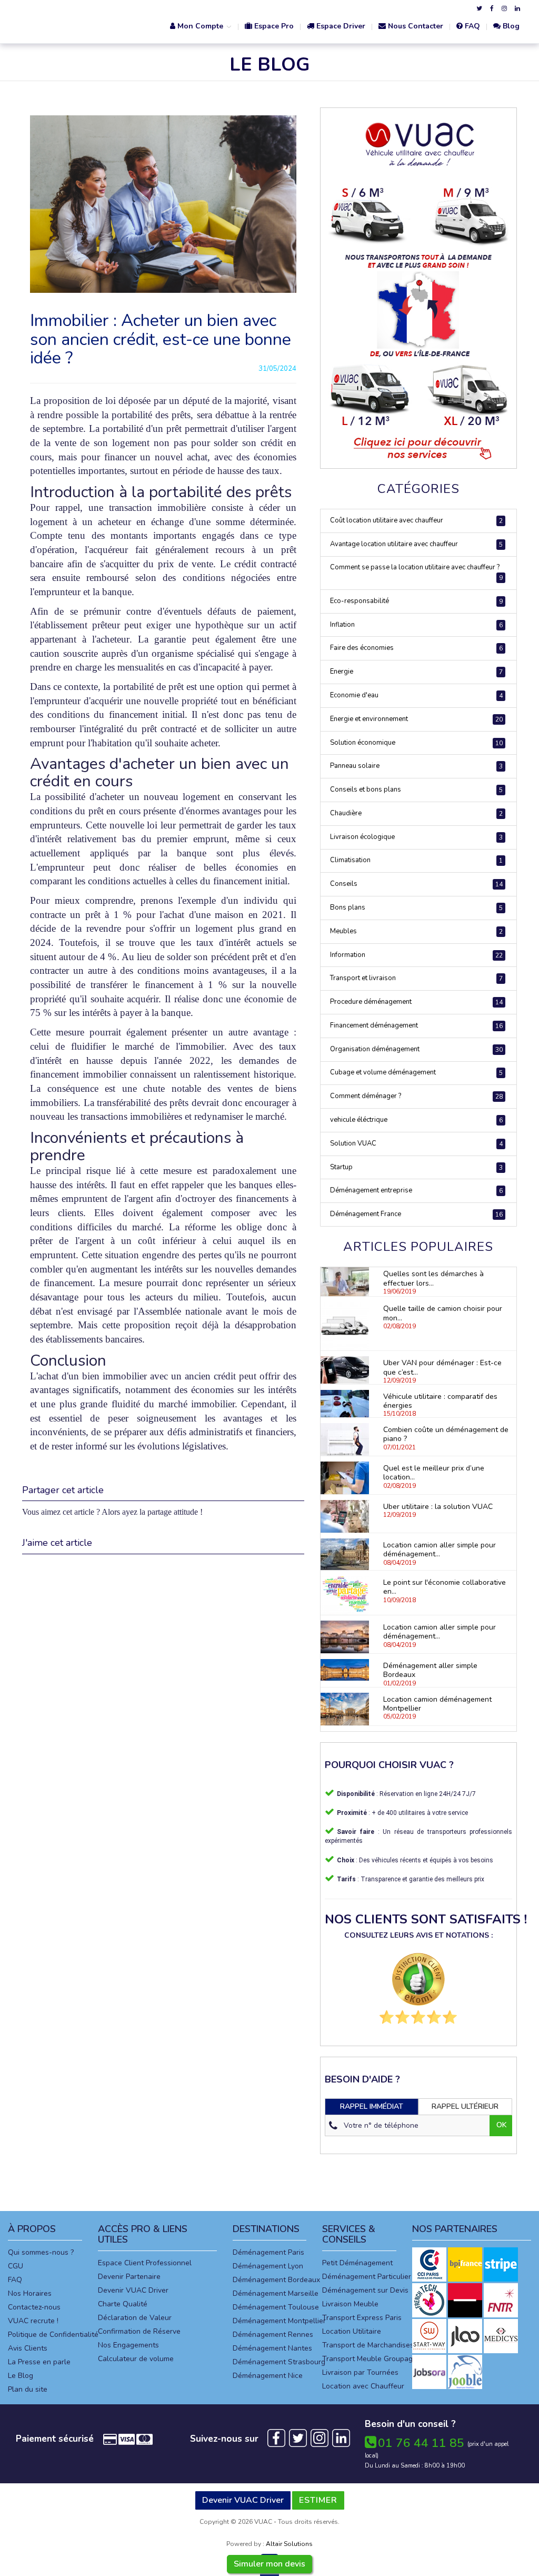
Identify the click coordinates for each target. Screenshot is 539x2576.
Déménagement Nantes (272, 2348)
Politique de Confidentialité (53, 2335)
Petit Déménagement (357, 2263)
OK (502, 2125)
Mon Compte (200, 26)
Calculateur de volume (136, 2359)
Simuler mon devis (269, 2564)
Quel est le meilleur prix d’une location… (434, 1473)
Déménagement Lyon (268, 2266)
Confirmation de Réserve (139, 2331)
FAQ (471, 26)
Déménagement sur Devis (365, 2290)
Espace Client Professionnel (145, 2263)
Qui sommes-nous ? (41, 2252)
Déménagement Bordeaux (276, 2280)
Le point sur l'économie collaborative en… (445, 1587)
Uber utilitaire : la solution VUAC (438, 1507)
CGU (16, 2266)
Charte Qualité (123, 2304)
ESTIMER (318, 2500)
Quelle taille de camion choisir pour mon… (443, 1313)
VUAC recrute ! (33, 2321)
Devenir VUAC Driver (133, 2290)
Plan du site (28, 2389)
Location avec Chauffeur (363, 2386)
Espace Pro (273, 26)
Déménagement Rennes (273, 2335)
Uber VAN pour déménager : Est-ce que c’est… (442, 1367)
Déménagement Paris (268, 2252)
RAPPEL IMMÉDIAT (372, 2106)
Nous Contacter (415, 26)
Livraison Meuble (350, 2304)
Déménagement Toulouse (276, 2307)
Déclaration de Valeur (135, 2318)
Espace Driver (340, 26)
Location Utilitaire (352, 2331)
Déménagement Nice (268, 2376)
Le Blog (21, 2376)
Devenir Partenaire (129, 2277)
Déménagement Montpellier (279, 2321)
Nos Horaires (30, 2293)
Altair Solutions (289, 2544)
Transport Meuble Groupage (370, 2359)
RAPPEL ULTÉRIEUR (465, 2106)
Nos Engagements (128, 2345)
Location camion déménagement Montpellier (437, 1704)
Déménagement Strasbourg (279, 2362)
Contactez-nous (34, 2307)
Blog (510, 26)
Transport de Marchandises (368, 2345)
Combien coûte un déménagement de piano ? (446, 1434)
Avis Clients (28, 2348)
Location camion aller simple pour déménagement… (440, 1549)
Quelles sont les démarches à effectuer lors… (433, 1278)
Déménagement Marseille (276, 2293)
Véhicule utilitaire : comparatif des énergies (440, 1401)
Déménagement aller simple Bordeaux (430, 1670)
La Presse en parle (39, 2362)
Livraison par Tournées (360, 2372)
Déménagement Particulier (367, 2277)
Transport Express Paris (362, 2318)
